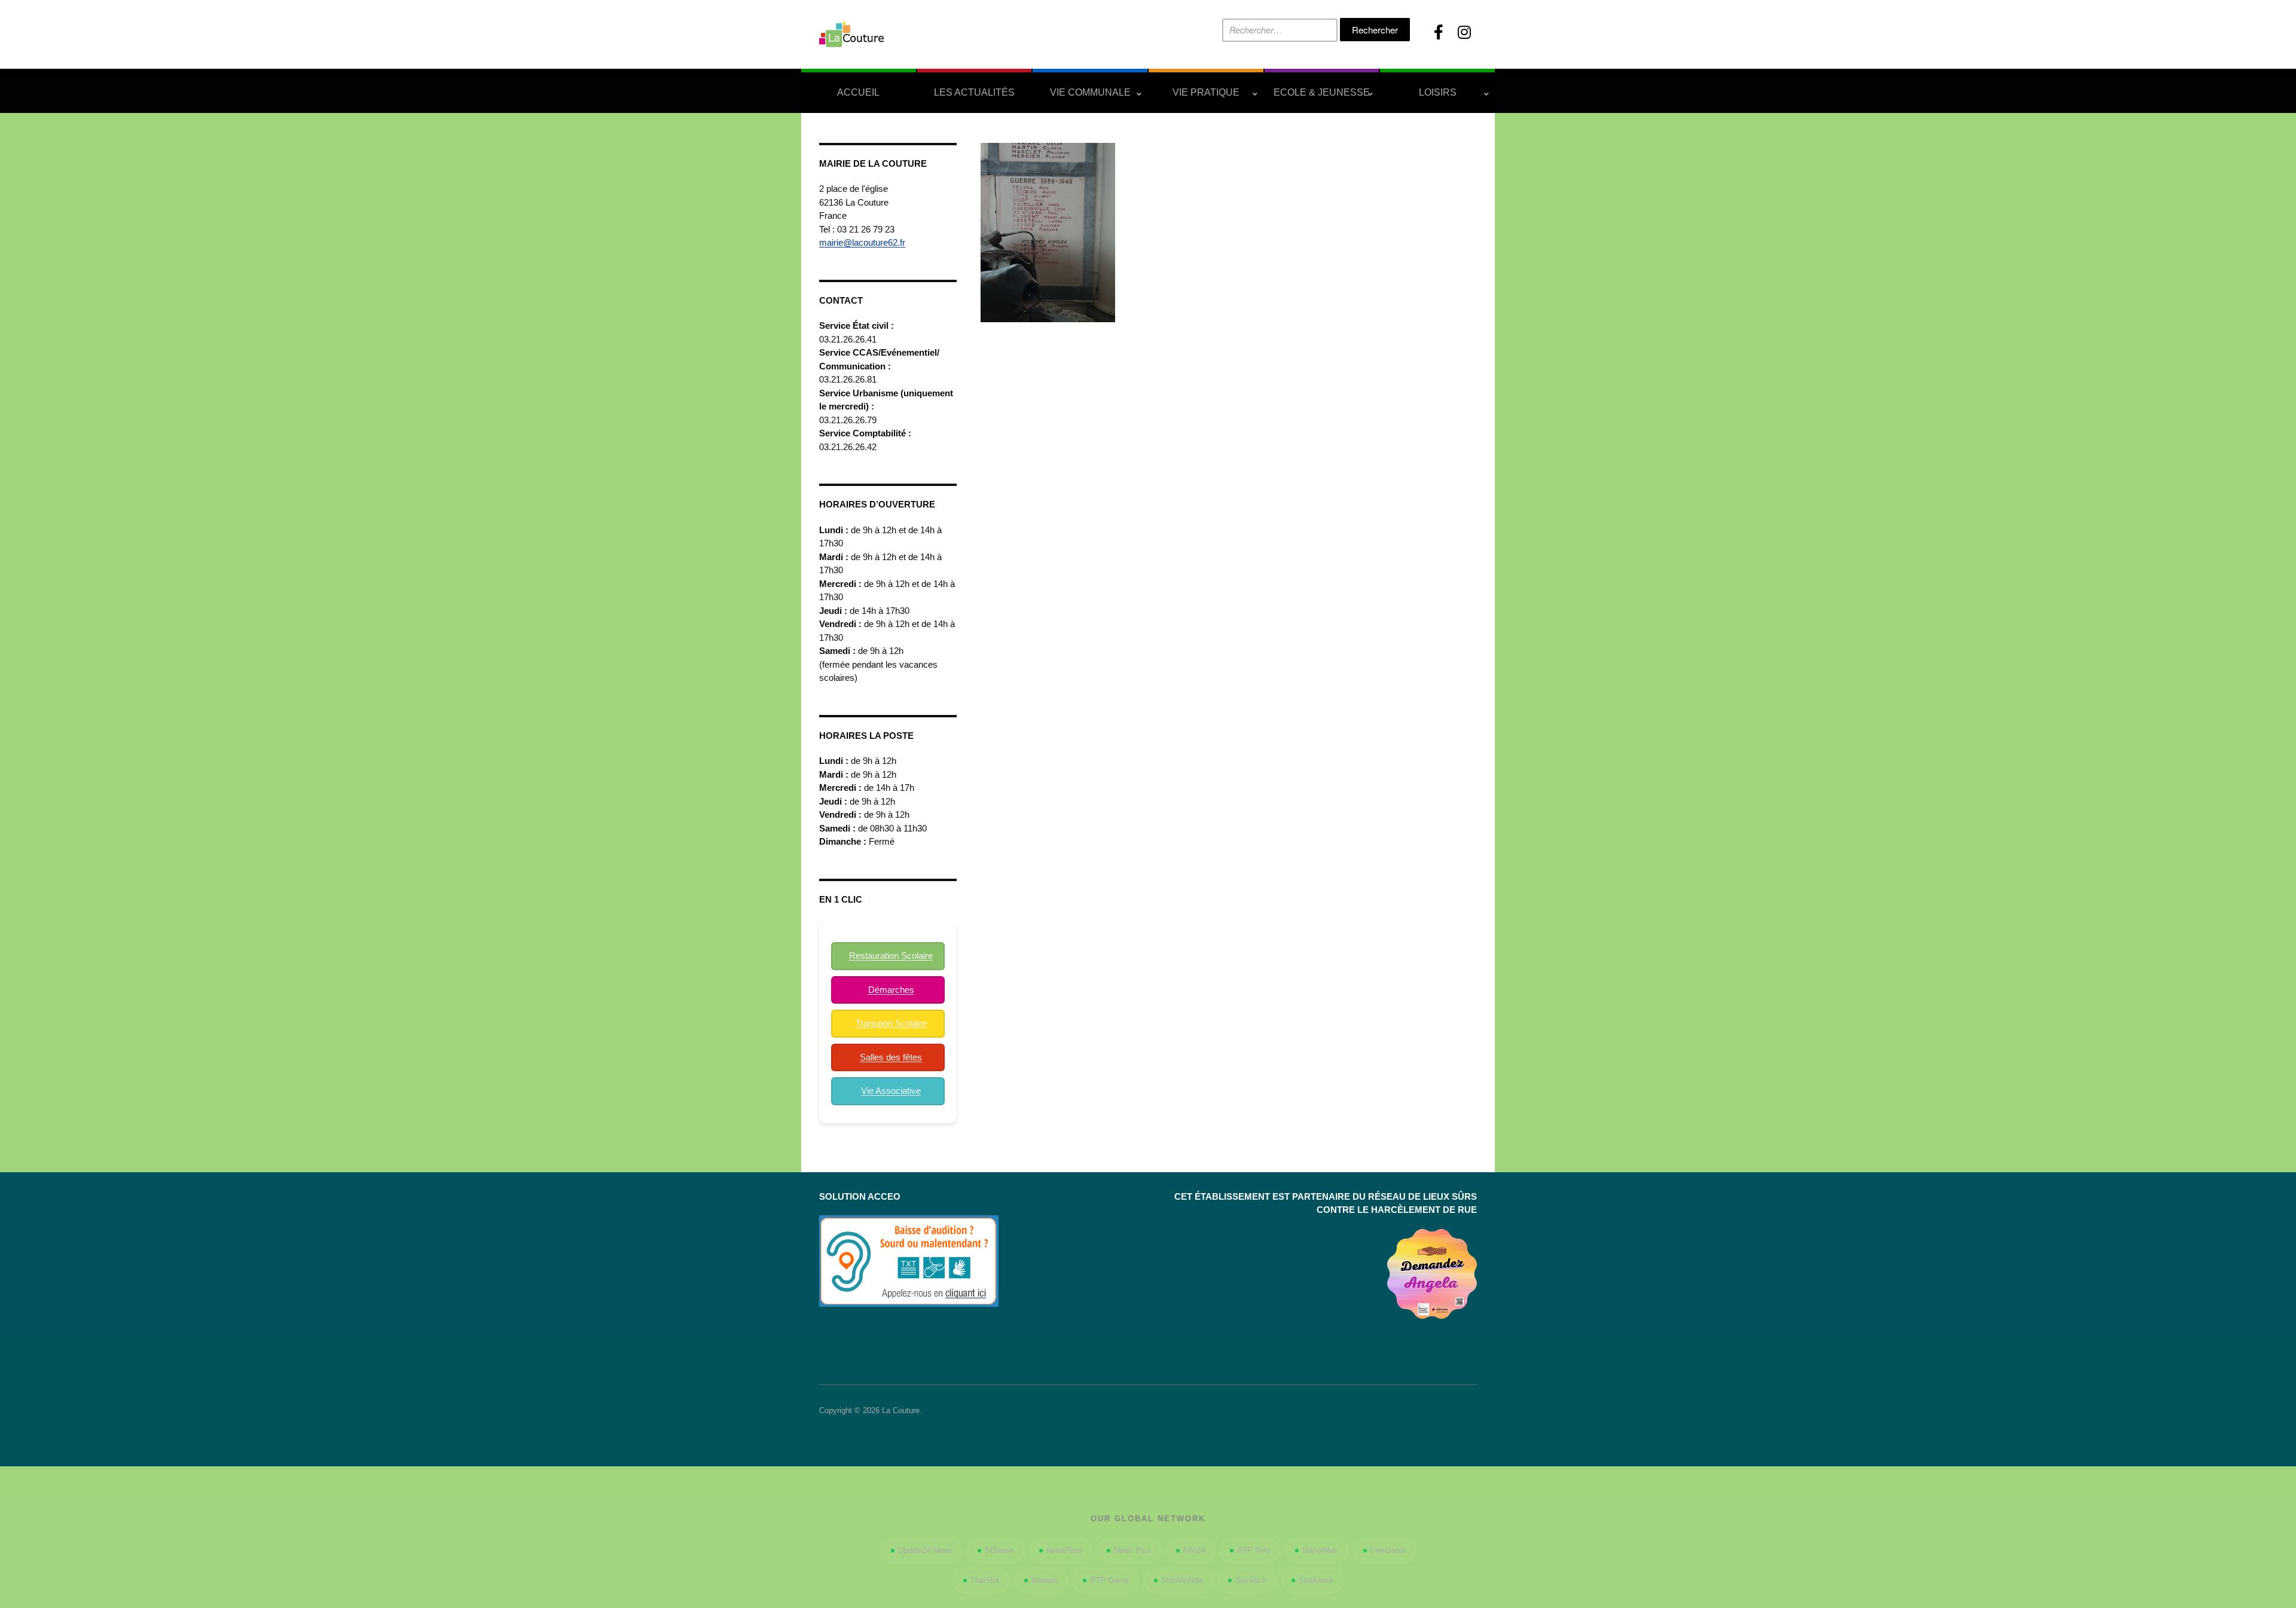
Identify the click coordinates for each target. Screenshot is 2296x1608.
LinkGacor (1388, 1550)
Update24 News (925, 1550)
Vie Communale (1090, 92)
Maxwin (1045, 1580)
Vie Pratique (1206, 92)
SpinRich (1251, 1580)
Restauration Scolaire (891, 956)
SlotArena (1316, 1580)
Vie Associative (891, 1091)
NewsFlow (1064, 1550)
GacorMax (1320, 1550)
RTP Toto (1254, 1550)
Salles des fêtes (891, 1057)
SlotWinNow (1182, 1580)
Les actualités (974, 92)
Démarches (891, 990)
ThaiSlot (985, 1580)
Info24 (1194, 1550)
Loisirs (1438, 92)
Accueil (858, 92)
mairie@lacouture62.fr (862, 242)
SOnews (999, 1550)
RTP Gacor (1109, 1580)
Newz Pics (1132, 1550)
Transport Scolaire (891, 1023)
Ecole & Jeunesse (1322, 92)
